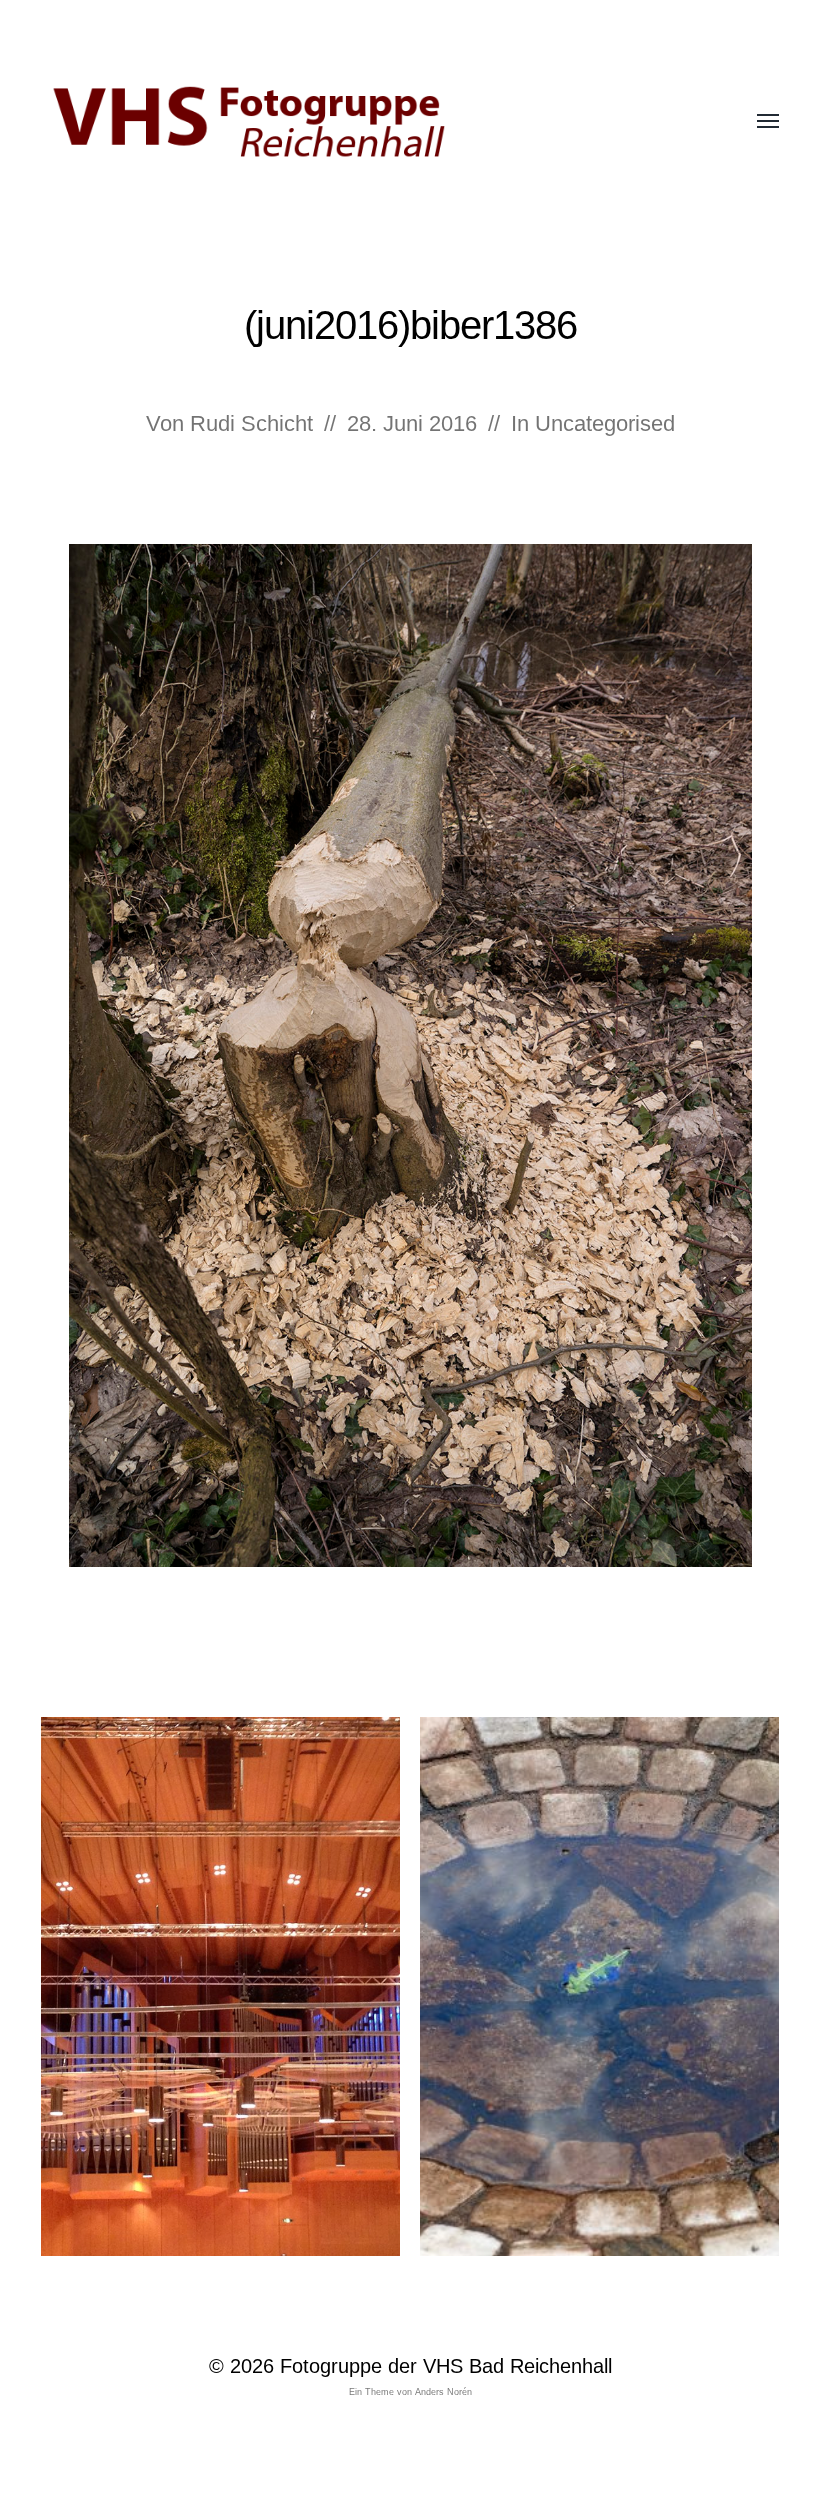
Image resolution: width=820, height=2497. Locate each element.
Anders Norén (443, 2392)
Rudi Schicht (251, 423)
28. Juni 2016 (412, 423)
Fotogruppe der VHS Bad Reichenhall (446, 2366)
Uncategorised (605, 423)
